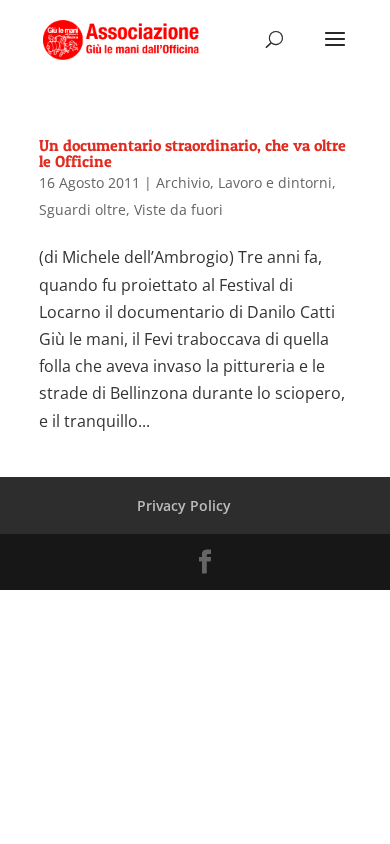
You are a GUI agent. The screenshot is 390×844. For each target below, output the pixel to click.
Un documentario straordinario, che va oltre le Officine (192, 153)
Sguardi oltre (82, 209)
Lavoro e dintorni (275, 182)
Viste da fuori (178, 209)
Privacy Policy (184, 505)
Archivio (183, 182)
